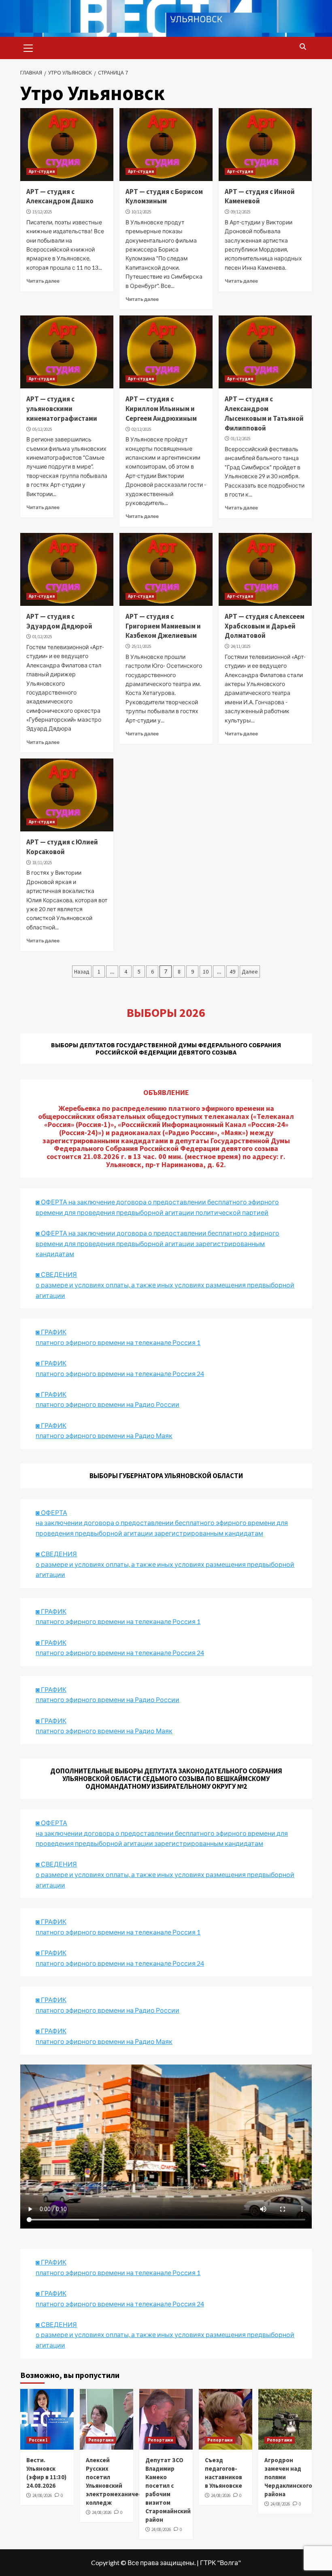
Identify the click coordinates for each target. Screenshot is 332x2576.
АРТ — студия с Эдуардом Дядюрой (59, 621)
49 (232, 972)
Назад (82, 972)
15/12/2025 (42, 212)
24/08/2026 (42, 2495)
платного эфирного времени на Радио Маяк (104, 1435)
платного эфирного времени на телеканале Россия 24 (120, 1373)
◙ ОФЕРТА (51, 1823)
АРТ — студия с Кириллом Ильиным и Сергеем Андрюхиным (161, 409)
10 (206, 972)
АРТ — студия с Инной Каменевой (260, 196)
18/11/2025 (42, 863)
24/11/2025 (240, 646)
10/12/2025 (141, 212)
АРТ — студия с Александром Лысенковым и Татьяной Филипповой (264, 413)
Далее (250, 972)
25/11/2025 (141, 646)
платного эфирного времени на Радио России (107, 1404)
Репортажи (101, 2440)
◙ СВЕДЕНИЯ (56, 1864)
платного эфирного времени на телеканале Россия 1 (118, 1342)
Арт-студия (42, 171)
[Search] (303, 47)
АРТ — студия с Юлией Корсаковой (62, 847)
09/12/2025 (240, 212)
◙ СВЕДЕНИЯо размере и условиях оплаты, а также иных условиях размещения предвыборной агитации (165, 1285)
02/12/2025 (141, 429)
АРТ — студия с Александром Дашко (60, 196)
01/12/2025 (240, 439)
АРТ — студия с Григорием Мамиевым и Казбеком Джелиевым (163, 626)
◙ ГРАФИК (51, 1332)
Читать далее (43, 281)
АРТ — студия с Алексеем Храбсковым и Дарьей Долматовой (265, 626)
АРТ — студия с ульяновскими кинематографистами (62, 409)
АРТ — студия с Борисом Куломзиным (164, 196)
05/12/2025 (42, 429)
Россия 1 (38, 2440)
